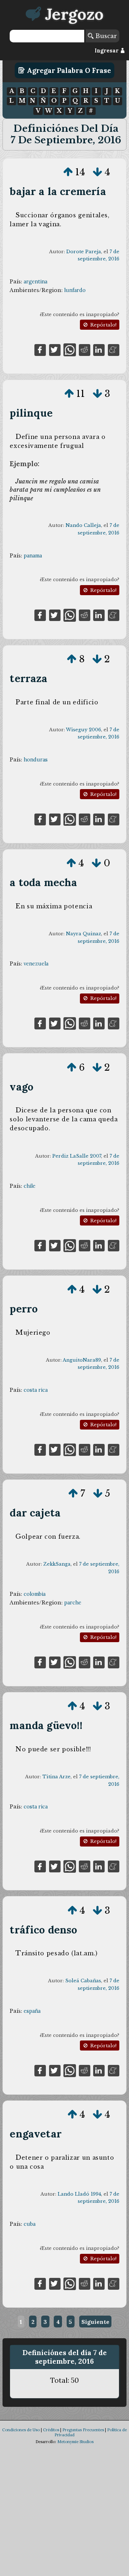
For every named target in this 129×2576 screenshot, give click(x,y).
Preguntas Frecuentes (83, 2430)
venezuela (36, 964)
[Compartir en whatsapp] (70, 349)
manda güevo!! (46, 1725)
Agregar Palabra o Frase (68, 70)
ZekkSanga (57, 1564)
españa (32, 2011)
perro (24, 1309)
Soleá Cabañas (83, 1981)
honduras (36, 760)
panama (33, 556)
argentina (35, 282)
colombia (35, 1594)
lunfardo (75, 290)
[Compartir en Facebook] (40, 349)
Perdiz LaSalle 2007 (77, 1156)
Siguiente (95, 2322)
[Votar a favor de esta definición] (68, 172)
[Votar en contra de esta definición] (97, 172)
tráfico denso (43, 1930)
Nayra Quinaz (83, 934)
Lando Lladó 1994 (79, 2194)
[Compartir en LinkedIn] (99, 349)
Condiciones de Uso (21, 2430)
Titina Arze (56, 1777)
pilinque (31, 413)
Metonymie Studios (75, 2442)
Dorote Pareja (84, 252)
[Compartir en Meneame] (114, 349)
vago (21, 1087)
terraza (28, 678)
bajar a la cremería (58, 191)
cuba (30, 2224)
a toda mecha (43, 882)
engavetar (36, 2134)
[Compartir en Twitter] (55, 349)
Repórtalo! (103, 325)
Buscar (105, 36)
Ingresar (107, 51)
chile (30, 1186)
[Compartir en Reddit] (85, 349)
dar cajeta (35, 1513)
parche (73, 1603)
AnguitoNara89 (82, 1360)
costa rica (36, 1390)
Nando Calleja (83, 525)
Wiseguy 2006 (83, 730)
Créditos (51, 2430)
